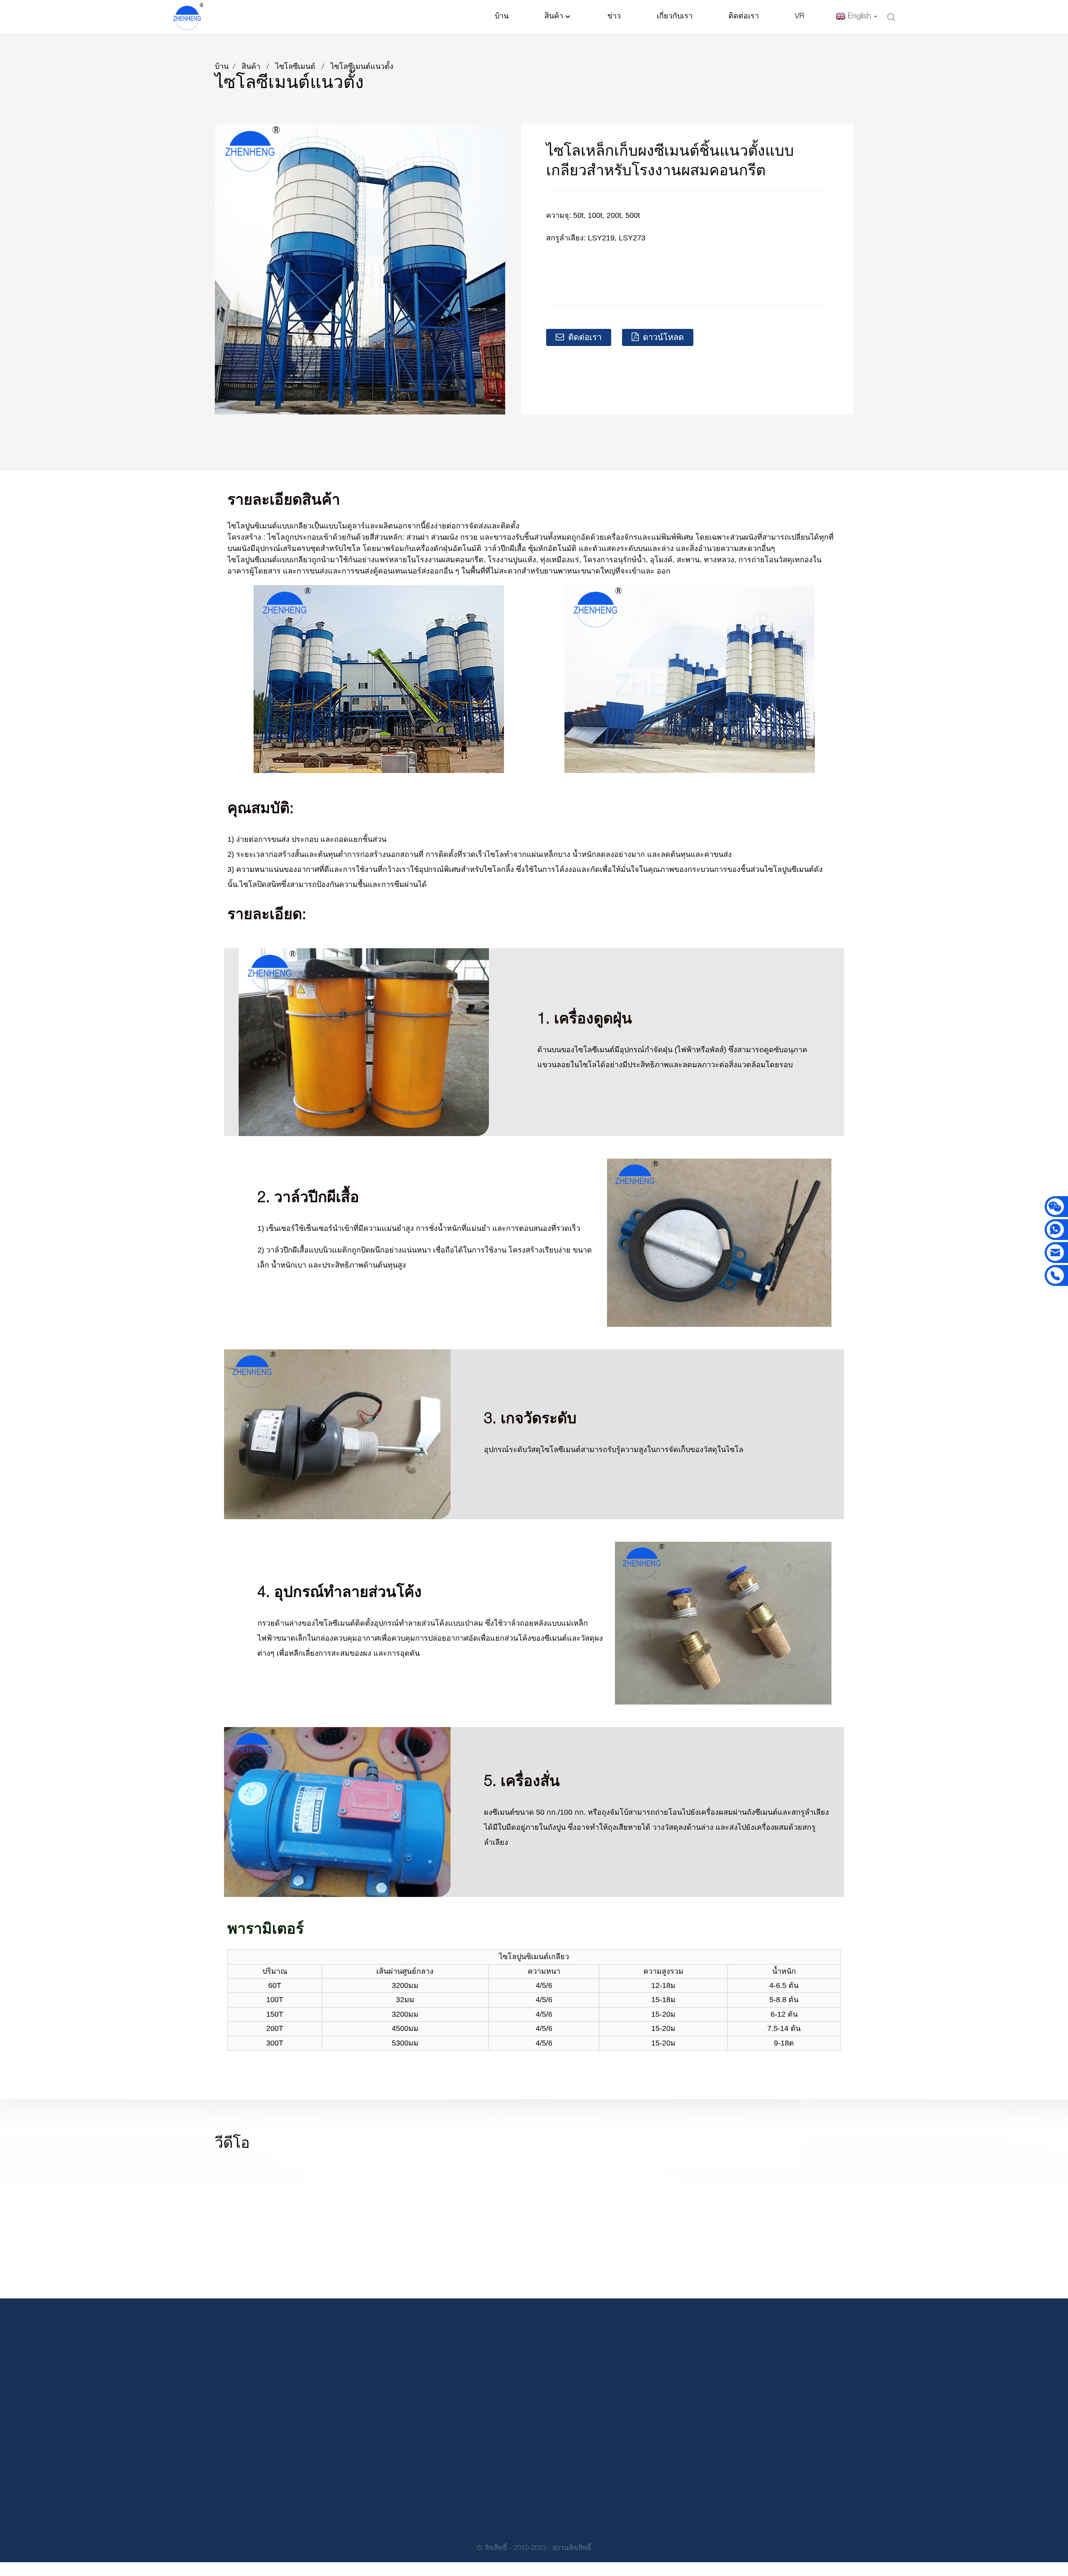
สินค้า (554, 16)
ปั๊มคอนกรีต (597, 2479)
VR (800, 16)
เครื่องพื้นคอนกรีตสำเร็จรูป (620, 2499)
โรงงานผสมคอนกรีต (610, 2441)
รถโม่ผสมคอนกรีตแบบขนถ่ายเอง (630, 2518)
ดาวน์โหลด (663, 338)
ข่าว (614, 16)
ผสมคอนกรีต (599, 2460)
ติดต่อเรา (744, 16)
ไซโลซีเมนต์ (295, 67)
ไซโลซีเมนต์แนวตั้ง (362, 67)
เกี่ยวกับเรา (675, 16)
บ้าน (502, 16)
